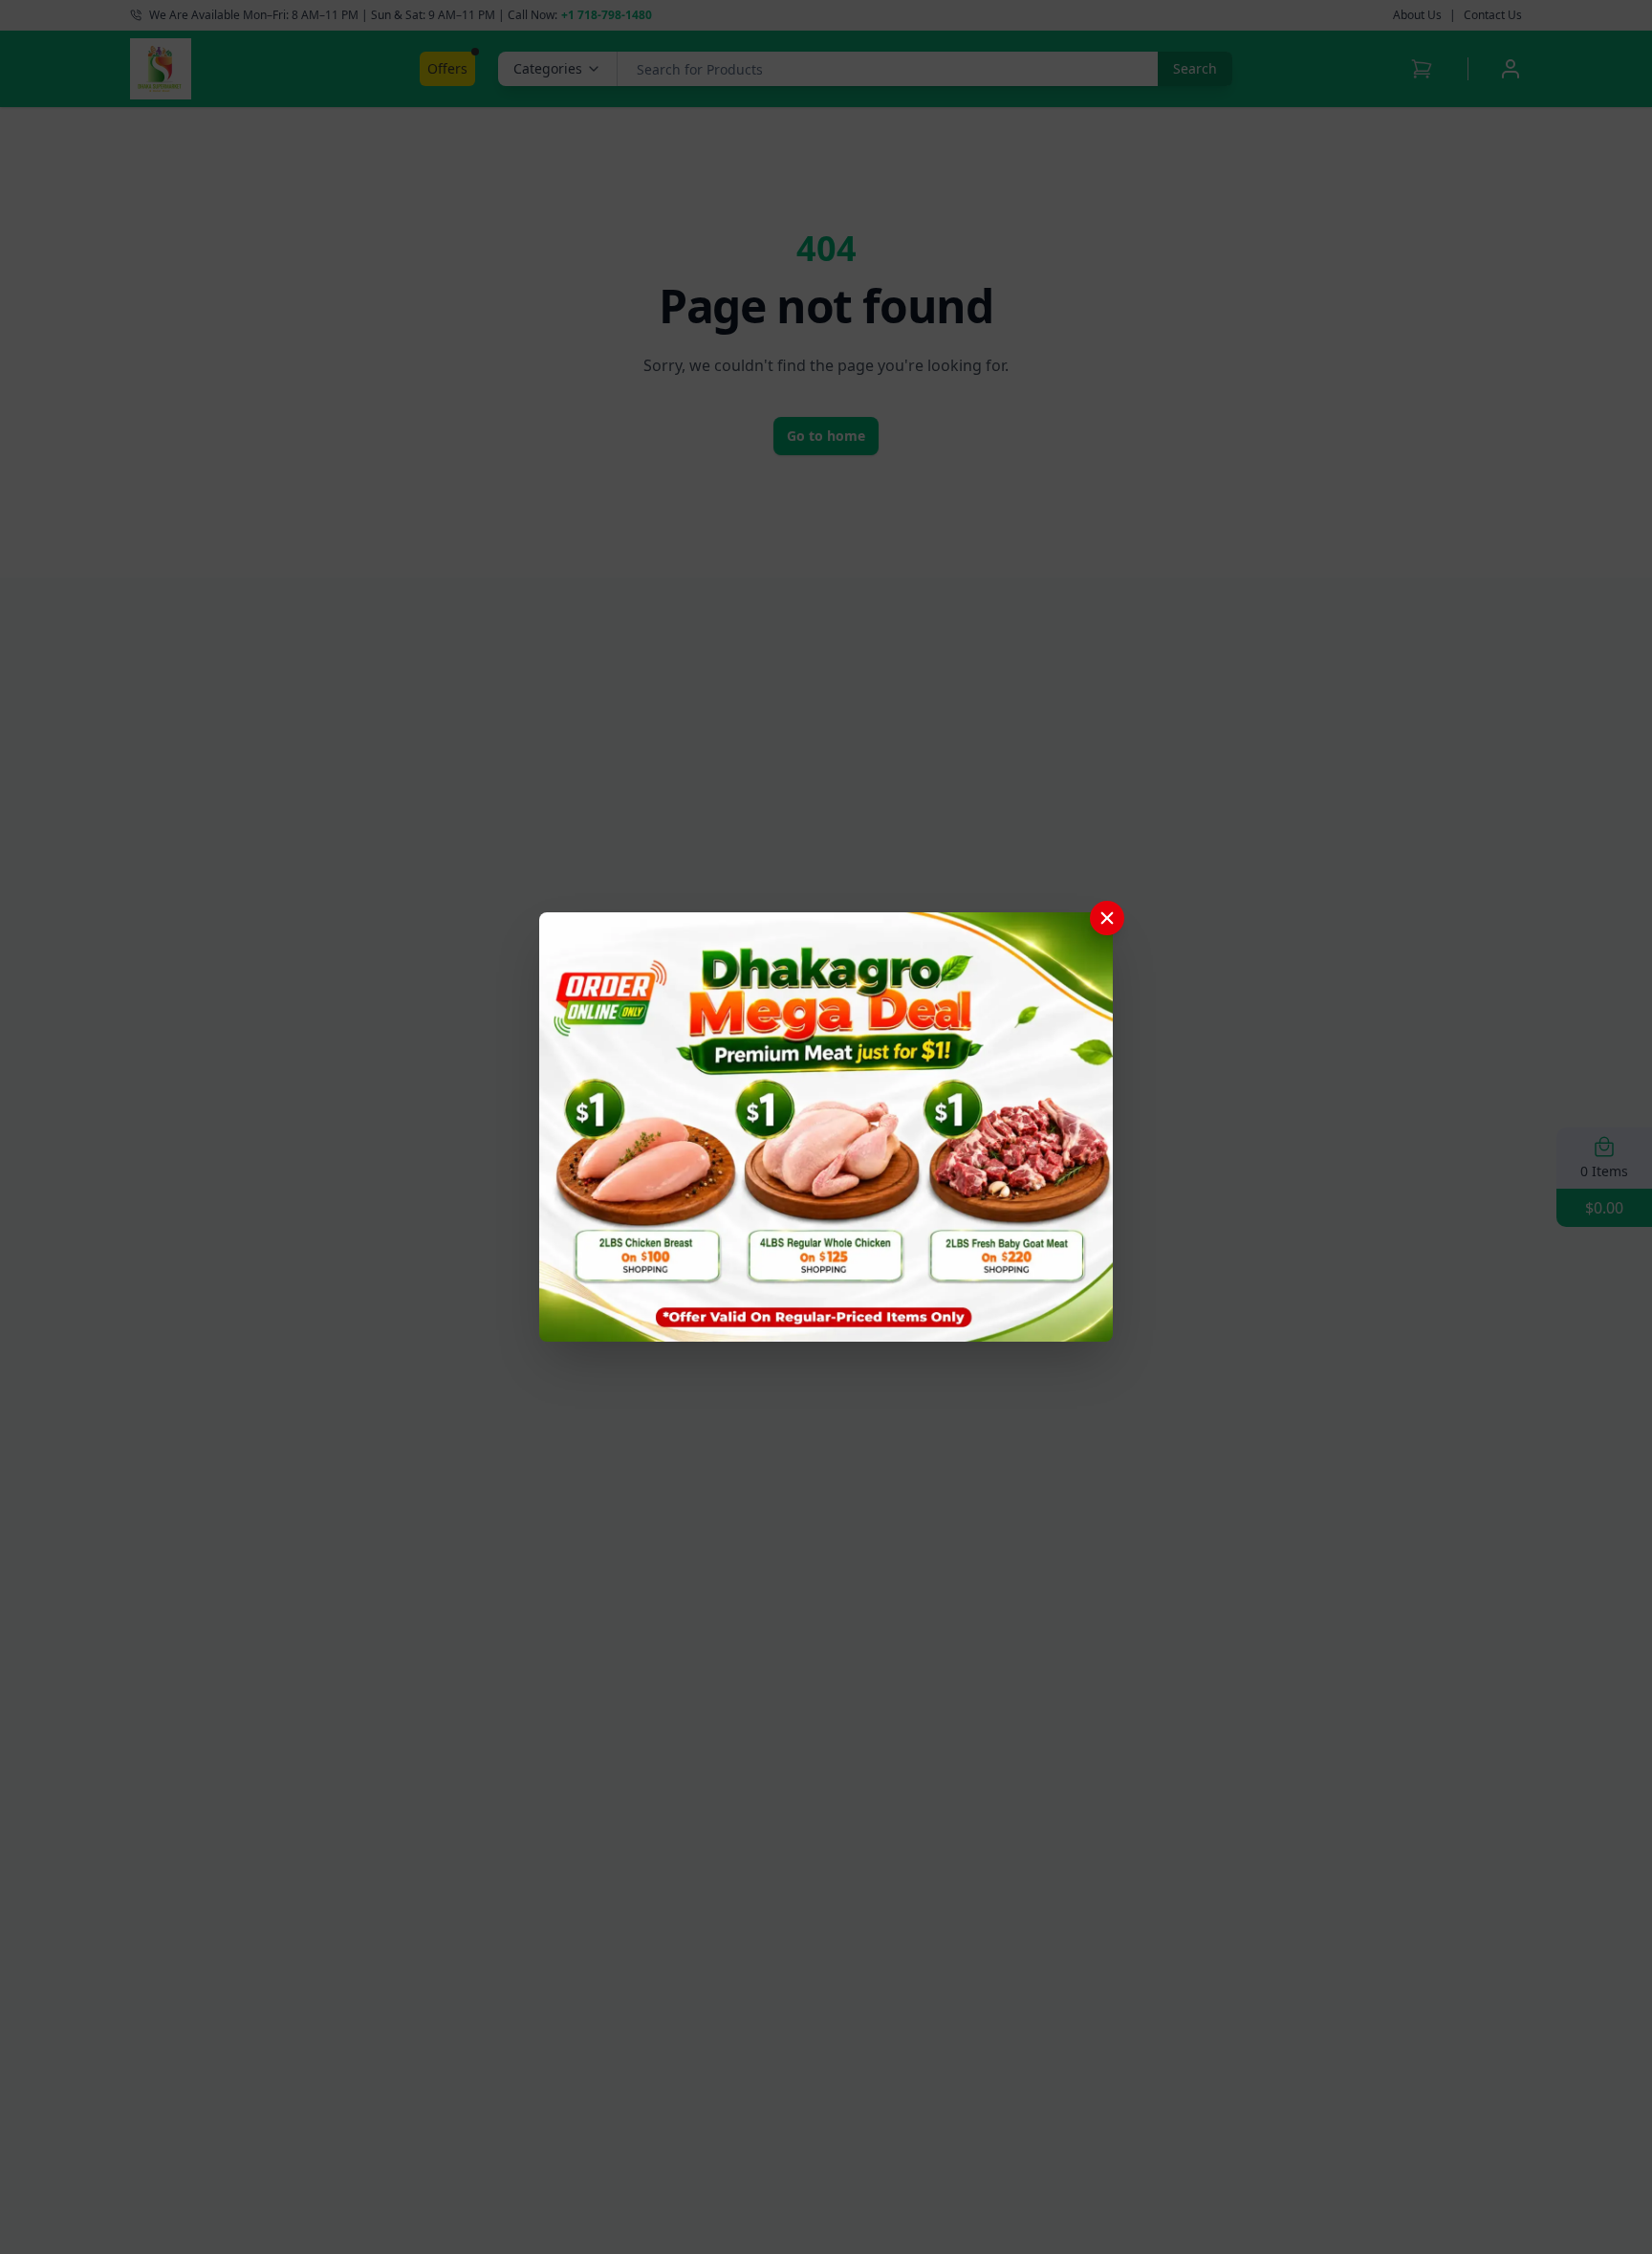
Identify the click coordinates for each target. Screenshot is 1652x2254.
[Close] (1107, 918)
